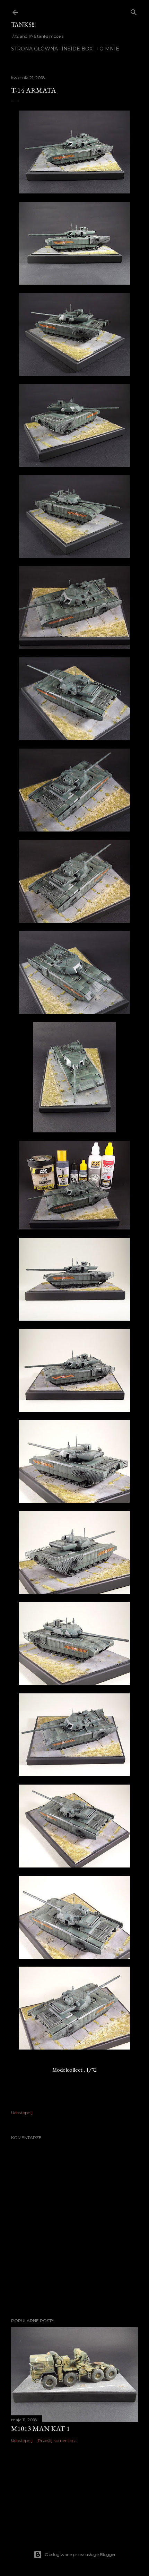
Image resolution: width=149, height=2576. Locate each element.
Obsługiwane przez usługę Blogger (80, 2554)
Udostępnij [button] (22, 2113)
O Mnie (109, 49)
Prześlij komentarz (57, 2440)
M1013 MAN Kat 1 (41, 2428)
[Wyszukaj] (134, 11)
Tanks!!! (23, 25)
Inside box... (79, 49)
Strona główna (34, 49)
